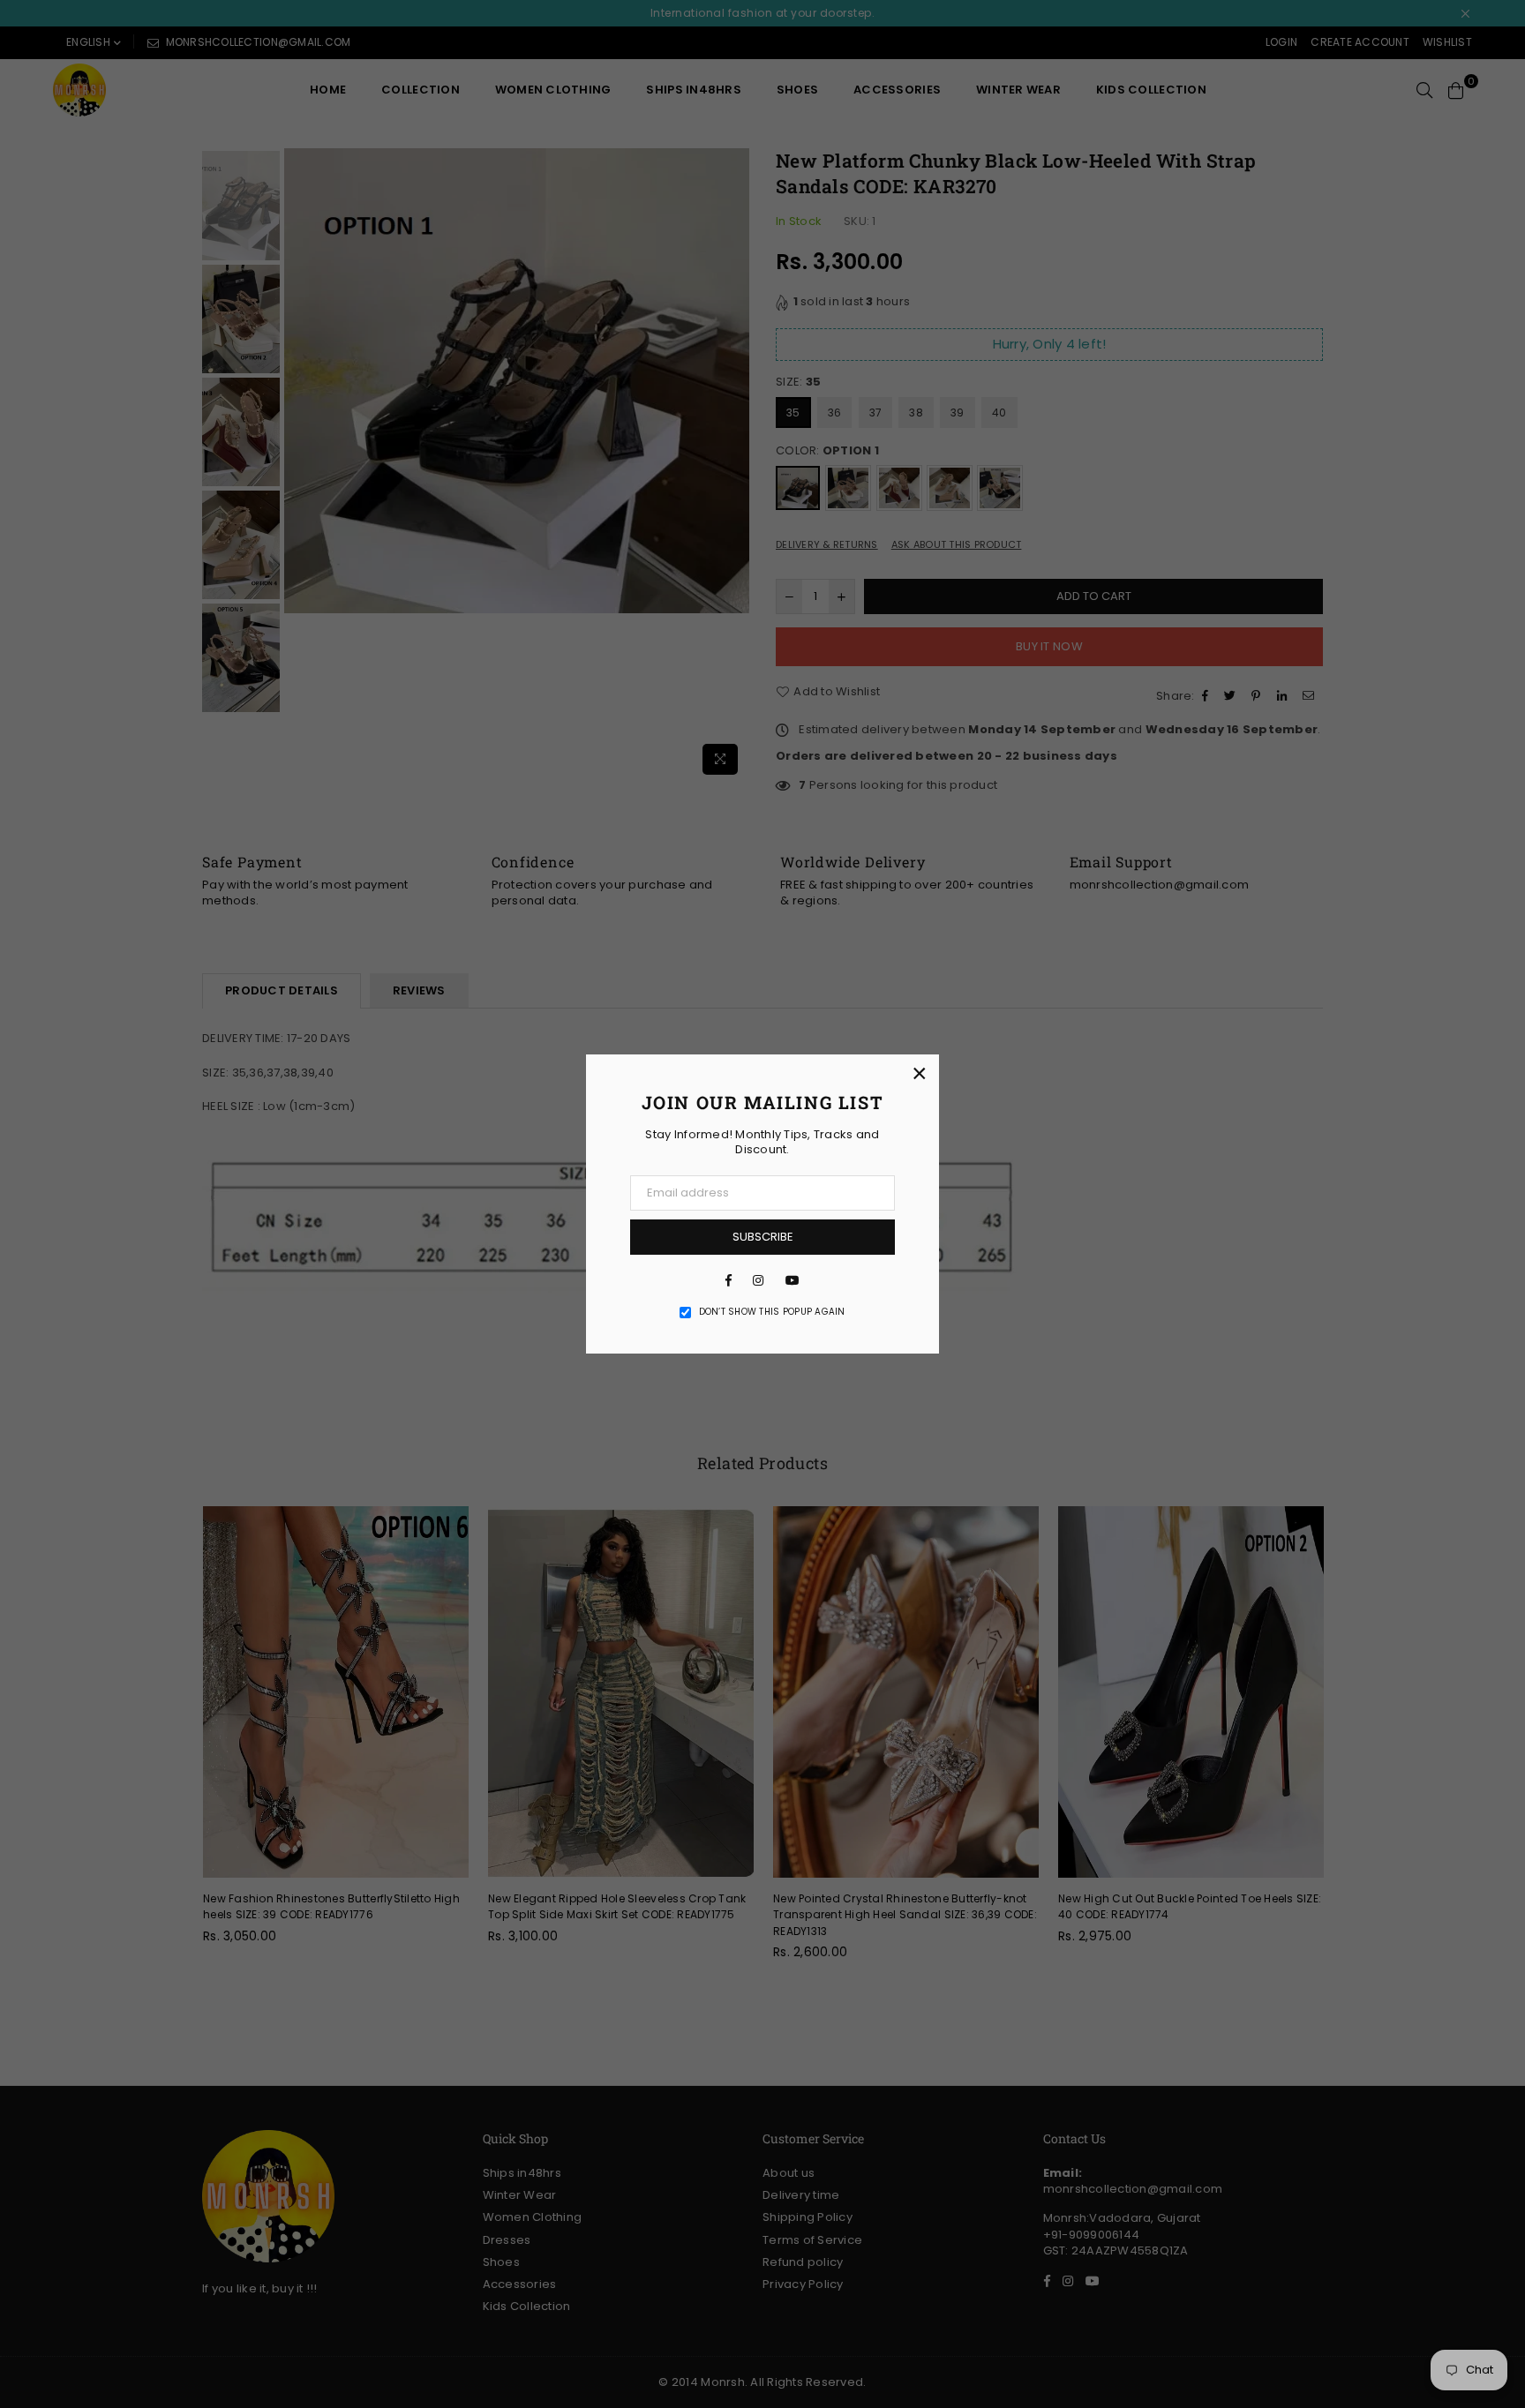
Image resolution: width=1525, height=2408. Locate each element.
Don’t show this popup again (772, 1312)
